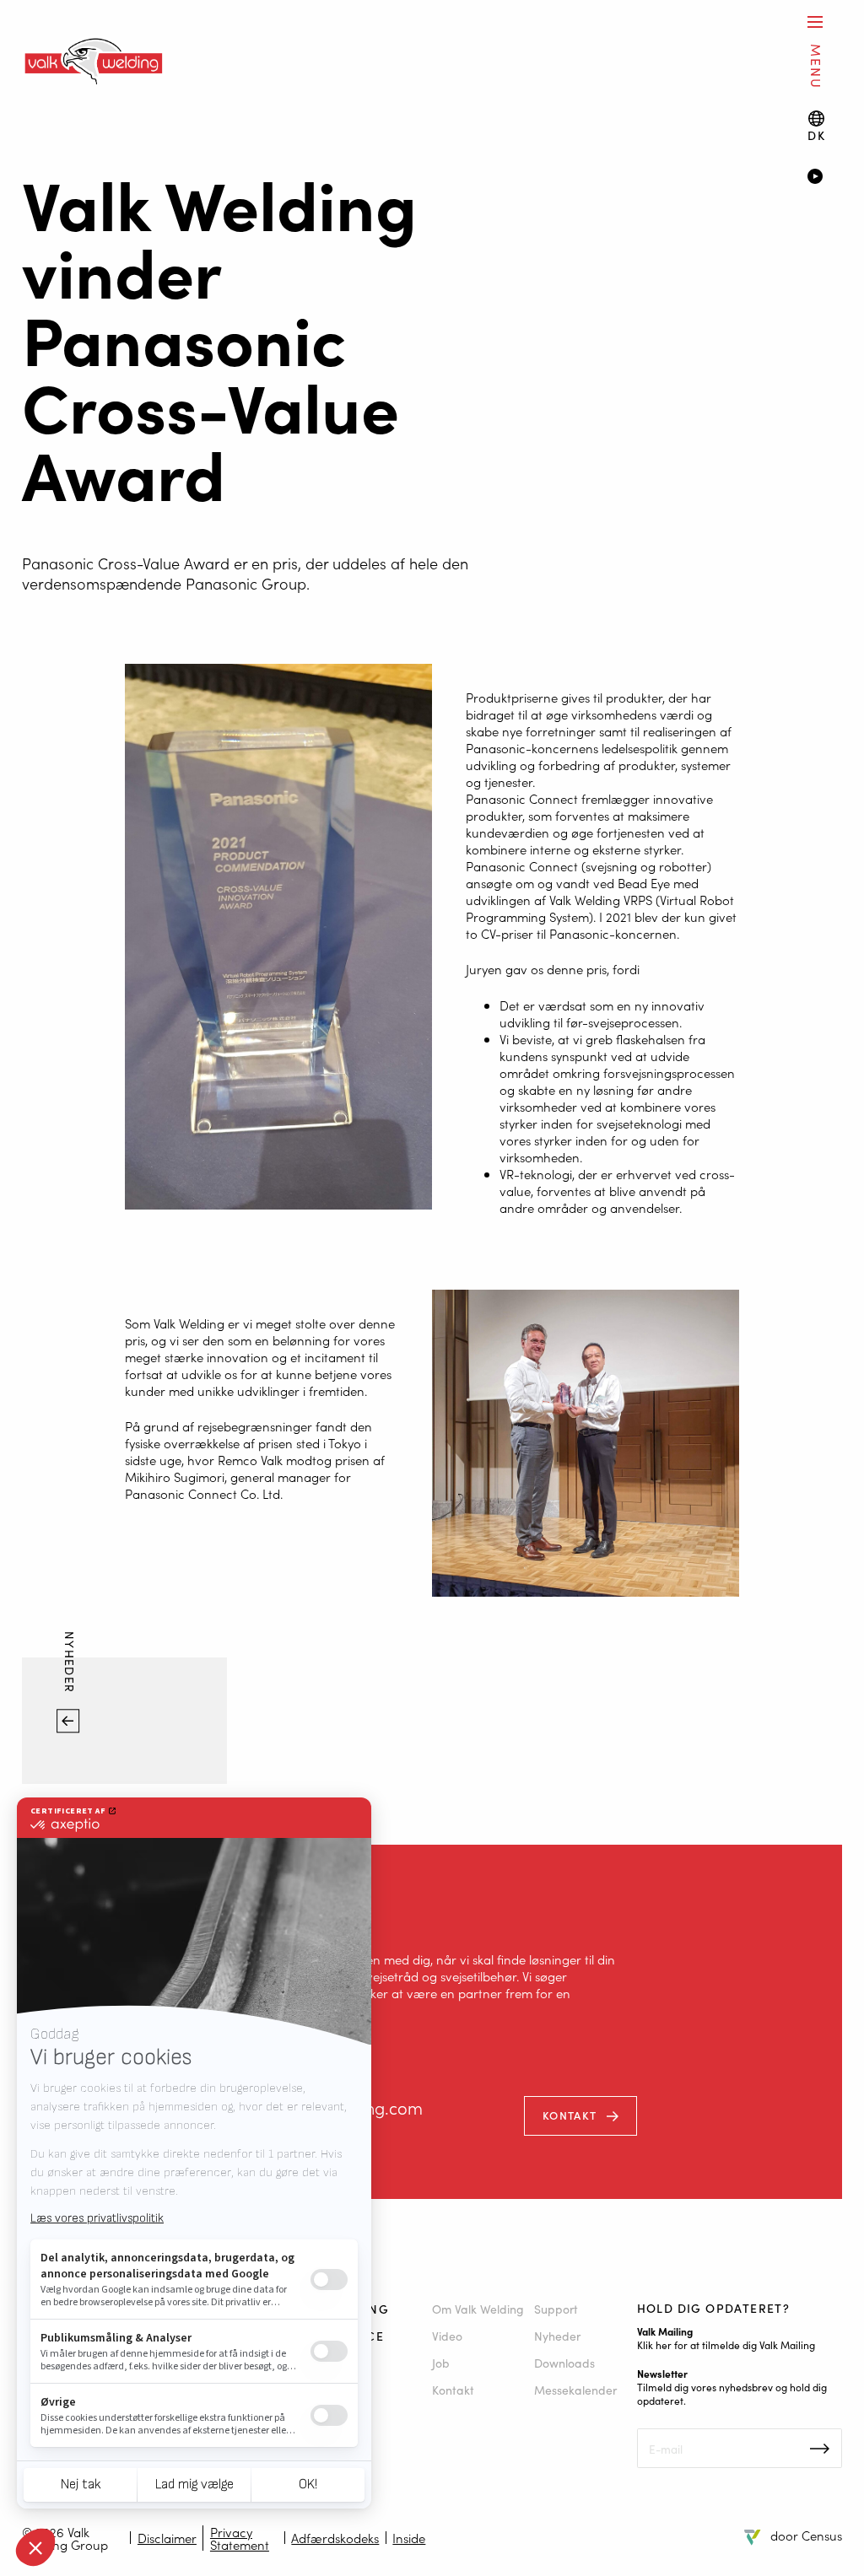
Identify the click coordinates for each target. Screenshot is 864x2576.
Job (441, 2363)
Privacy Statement (240, 2538)
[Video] (824, 178)
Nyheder (71, 1665)
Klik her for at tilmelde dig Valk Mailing (726, 2344)
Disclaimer (167, 2538)
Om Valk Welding (478, 2309)
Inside (409, 2538)
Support (556, 2309)
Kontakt (570, 2115)
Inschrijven (820, 2449)
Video (447, 2336)
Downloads (564, 2363)
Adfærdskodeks (335, 2538)
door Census (806, 2535)
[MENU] (815, 22)
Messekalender (575, 2390)
